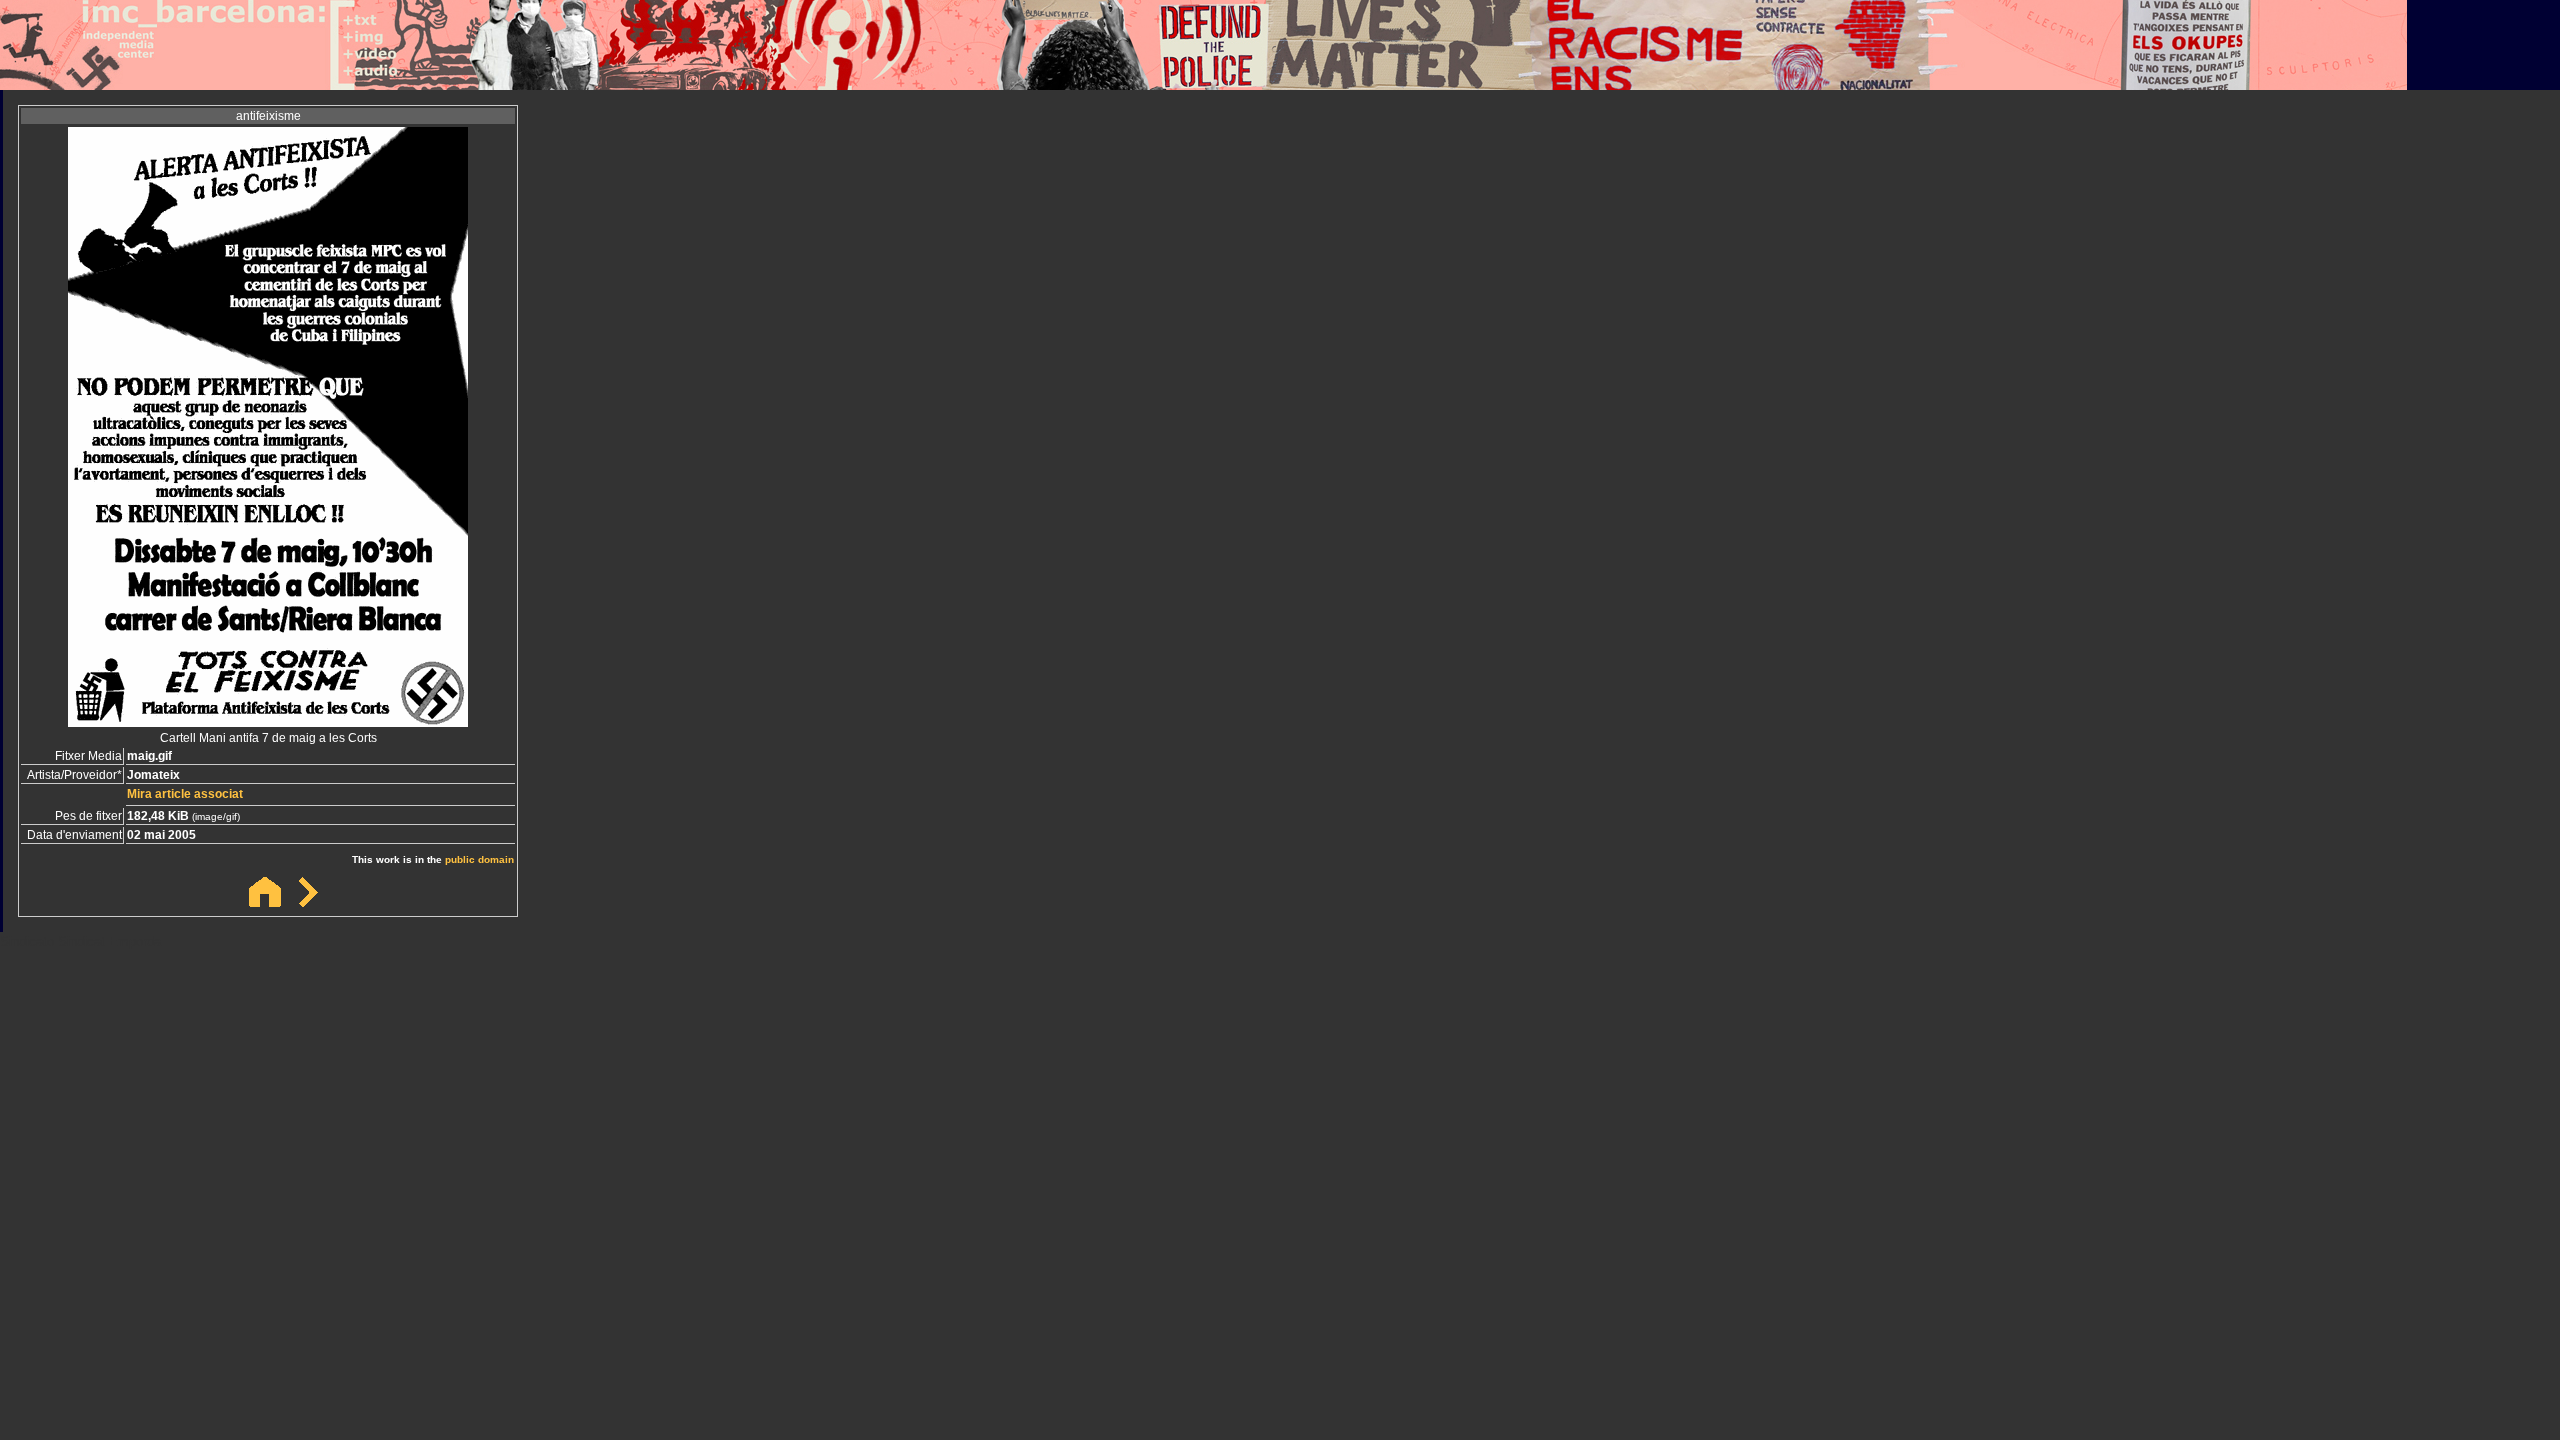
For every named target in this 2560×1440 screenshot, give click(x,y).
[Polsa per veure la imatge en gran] (268, 721)
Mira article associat (185, 794)
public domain (479, 859)
